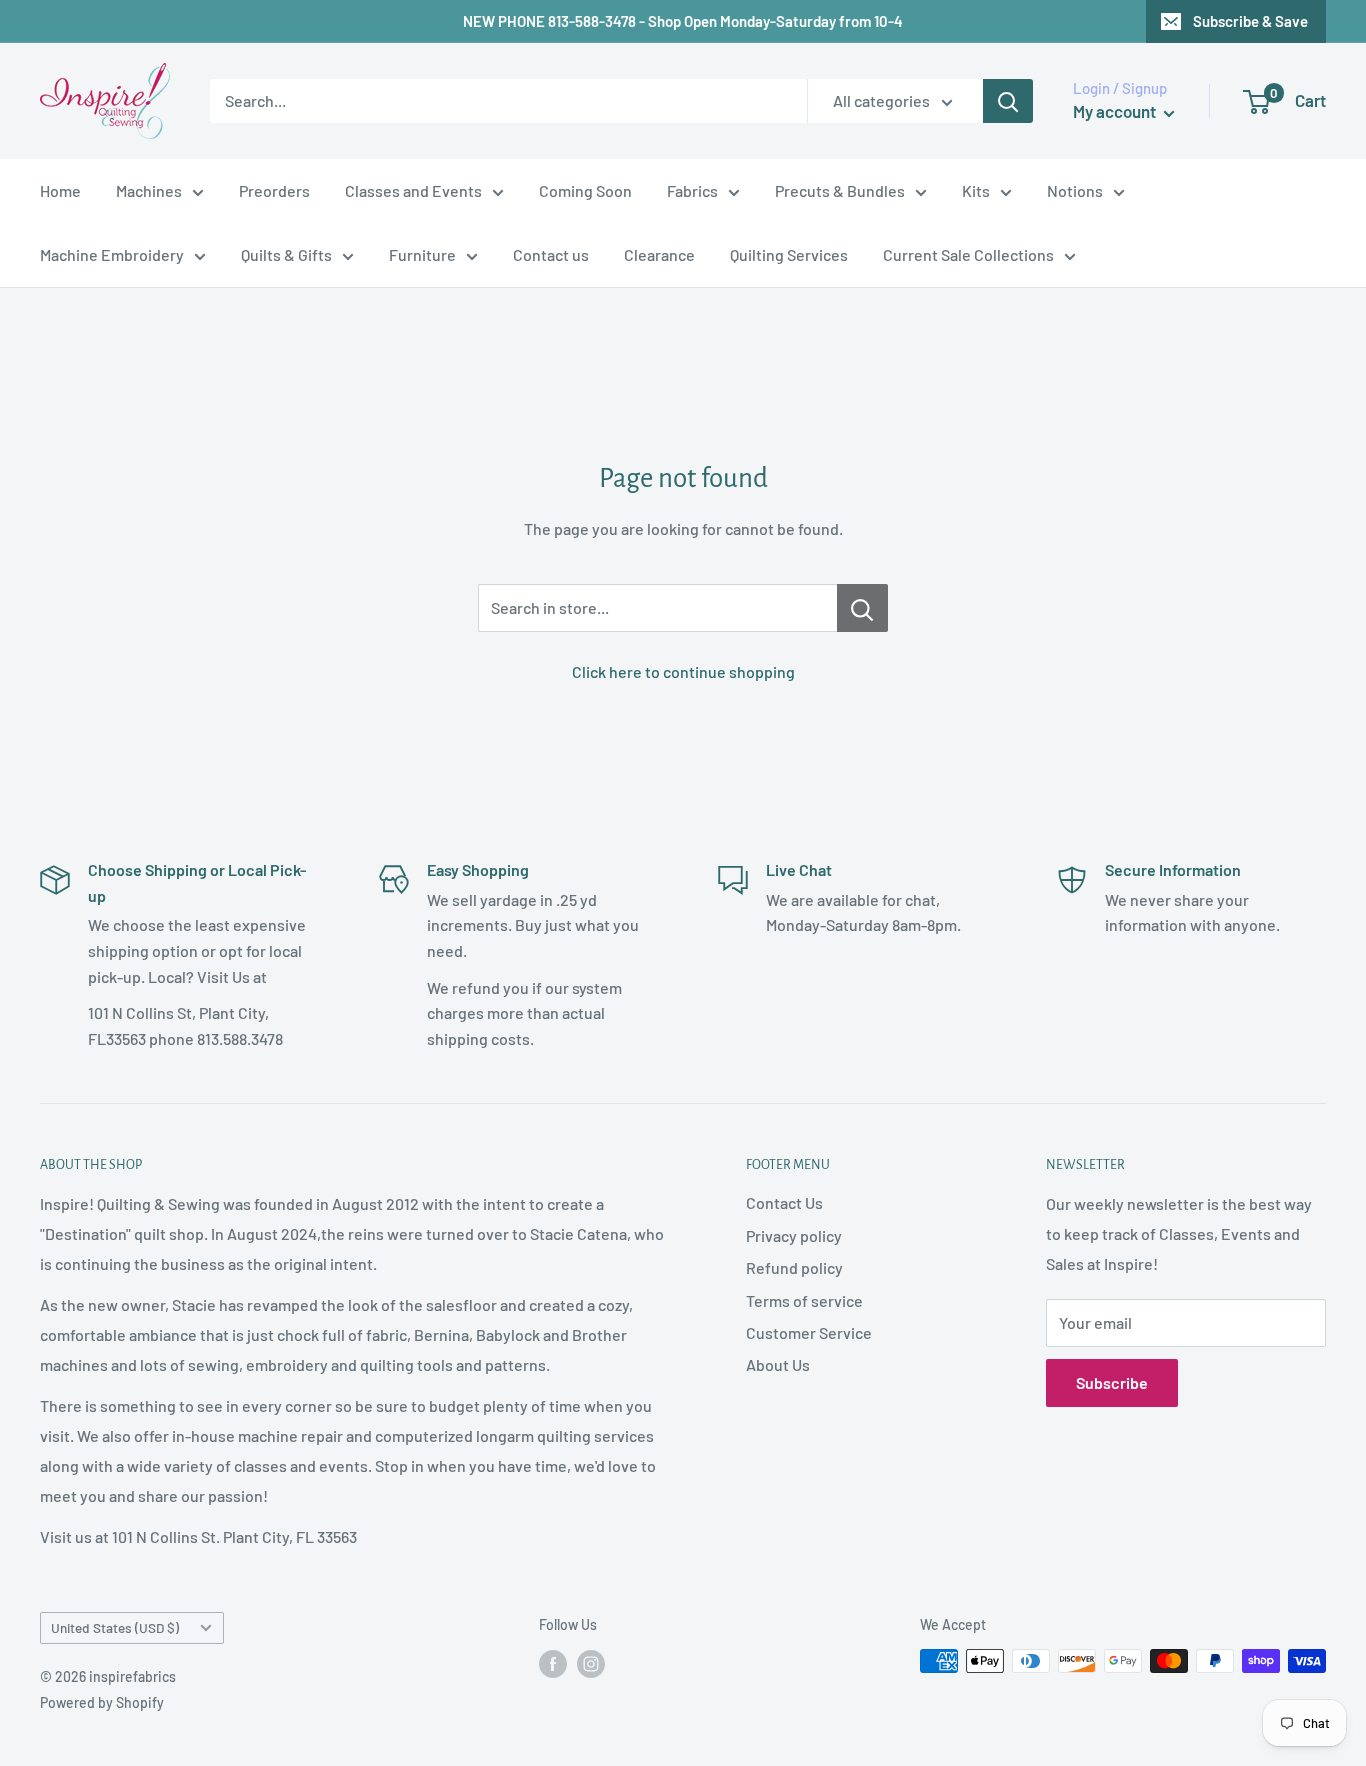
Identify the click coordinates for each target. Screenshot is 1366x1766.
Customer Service (809, 1332)
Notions (1075, 190)
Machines (149, 190)
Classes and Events (413, 190)
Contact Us (784, 1202)
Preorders (274, 190)
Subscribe (1112, 1382)
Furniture (422, 254)
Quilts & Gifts (286, 254)
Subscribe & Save (1250, 21)
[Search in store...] (862, 608)
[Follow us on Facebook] (553, 1663)
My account (1116, 111)
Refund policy (794, 1267)
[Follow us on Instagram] (591, 1663)
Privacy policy (794, 1235)
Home (60, 190)
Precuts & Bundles (840, 190)
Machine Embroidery (112, 254)
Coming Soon (585, 190)
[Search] (1008, 101)
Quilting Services (789, 254)
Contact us (551, 254)
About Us (778, 1364)
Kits (976, 190)
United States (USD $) (115, 1627)
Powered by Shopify (102, 1702)
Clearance (659, 254)
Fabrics (692, 190)
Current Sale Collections (968, 254)
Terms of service (804, 1300)
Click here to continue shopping (683, 671)
